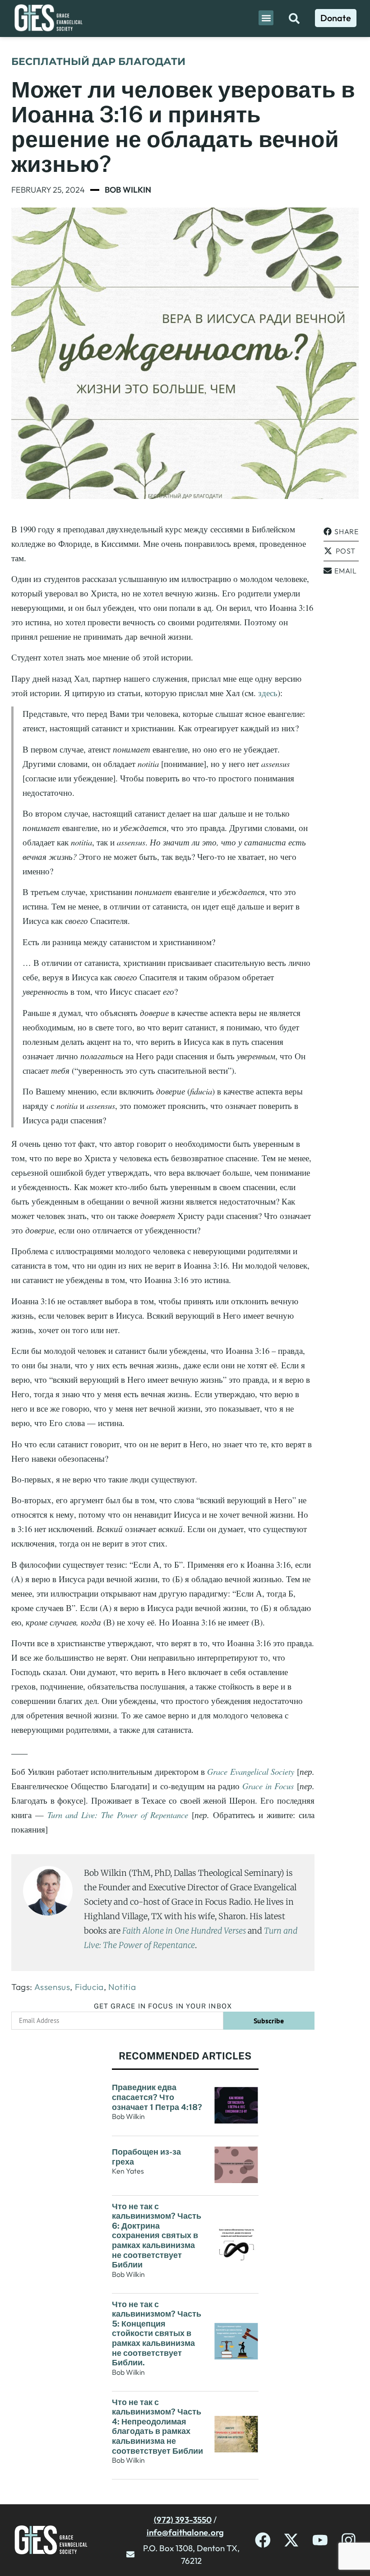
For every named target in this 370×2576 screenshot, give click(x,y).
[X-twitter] (291, 2540)
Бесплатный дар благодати (98, 62)
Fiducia (89, 1987)
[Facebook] (263, 2540)
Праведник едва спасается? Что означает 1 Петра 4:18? (157, 2097)
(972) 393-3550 (183, 2520)
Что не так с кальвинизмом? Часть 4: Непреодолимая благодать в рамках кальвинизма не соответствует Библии (157, 2426)
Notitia (122, 1987)
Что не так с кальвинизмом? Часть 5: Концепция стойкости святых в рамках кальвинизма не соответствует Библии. (157, 2334)
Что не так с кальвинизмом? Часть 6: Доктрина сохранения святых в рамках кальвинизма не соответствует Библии (157, 2236)
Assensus (52, 1987)
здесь (268, 693)
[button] (266, 18)
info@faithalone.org (185, 2532)
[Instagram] (349, 2540)
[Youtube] (320, 2540)
